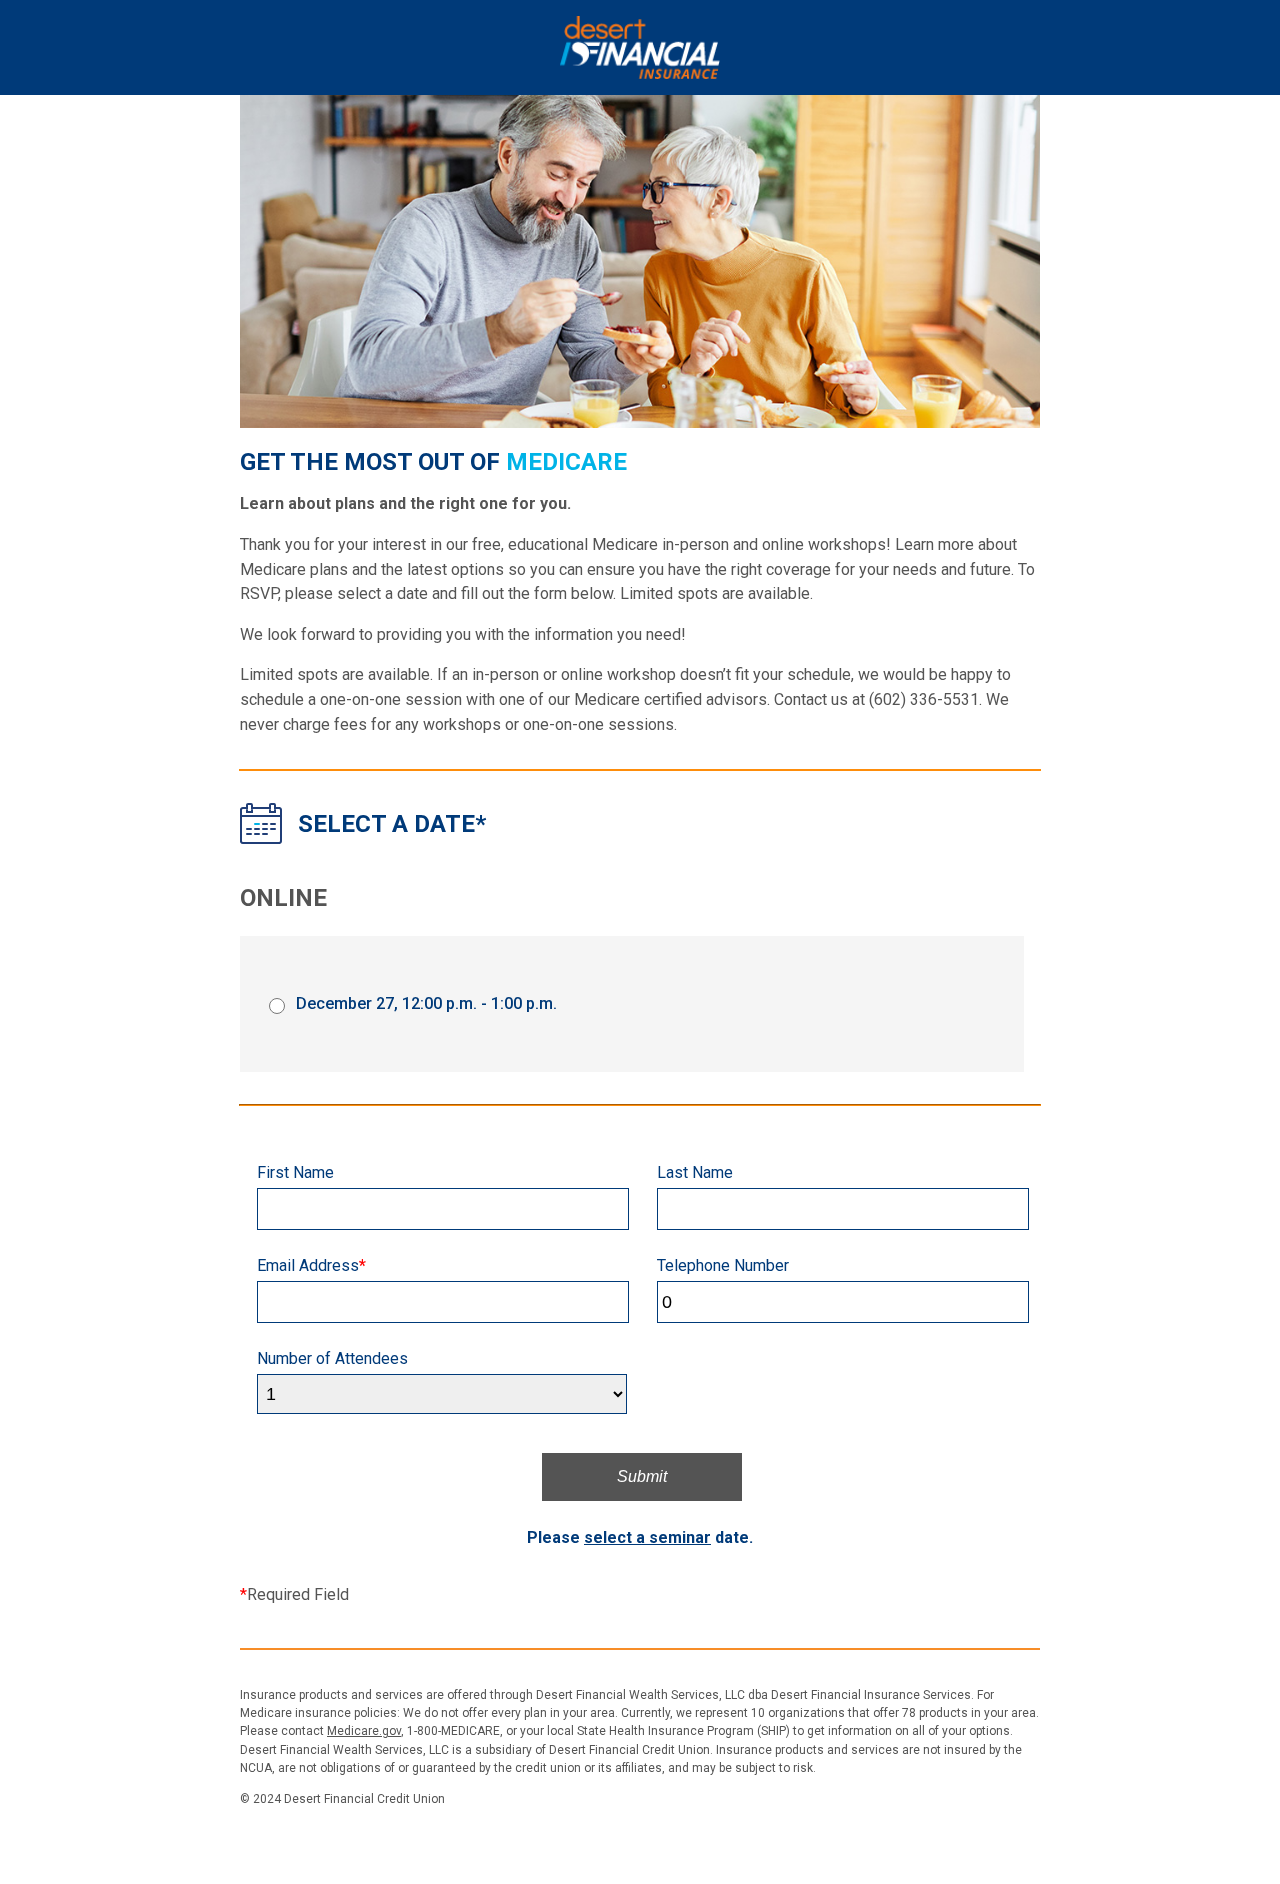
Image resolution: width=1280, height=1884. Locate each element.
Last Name (695, 1172)
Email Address (311, 1265)
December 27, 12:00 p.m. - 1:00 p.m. (426, 1003)
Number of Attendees (332, 1358)
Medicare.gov (364, 1731)
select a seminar (647, 1537)
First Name (295, 1172)
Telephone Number (723, 1265)
